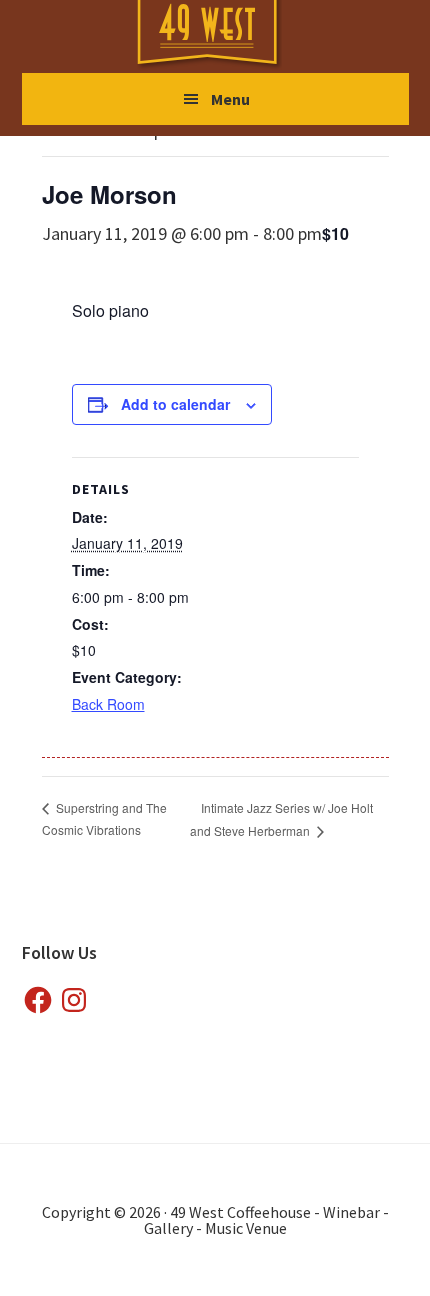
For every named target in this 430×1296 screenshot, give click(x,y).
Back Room (108, 704)
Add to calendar (175, 404)
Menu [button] (230, 99)
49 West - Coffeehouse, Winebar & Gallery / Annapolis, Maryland (227, 35)
